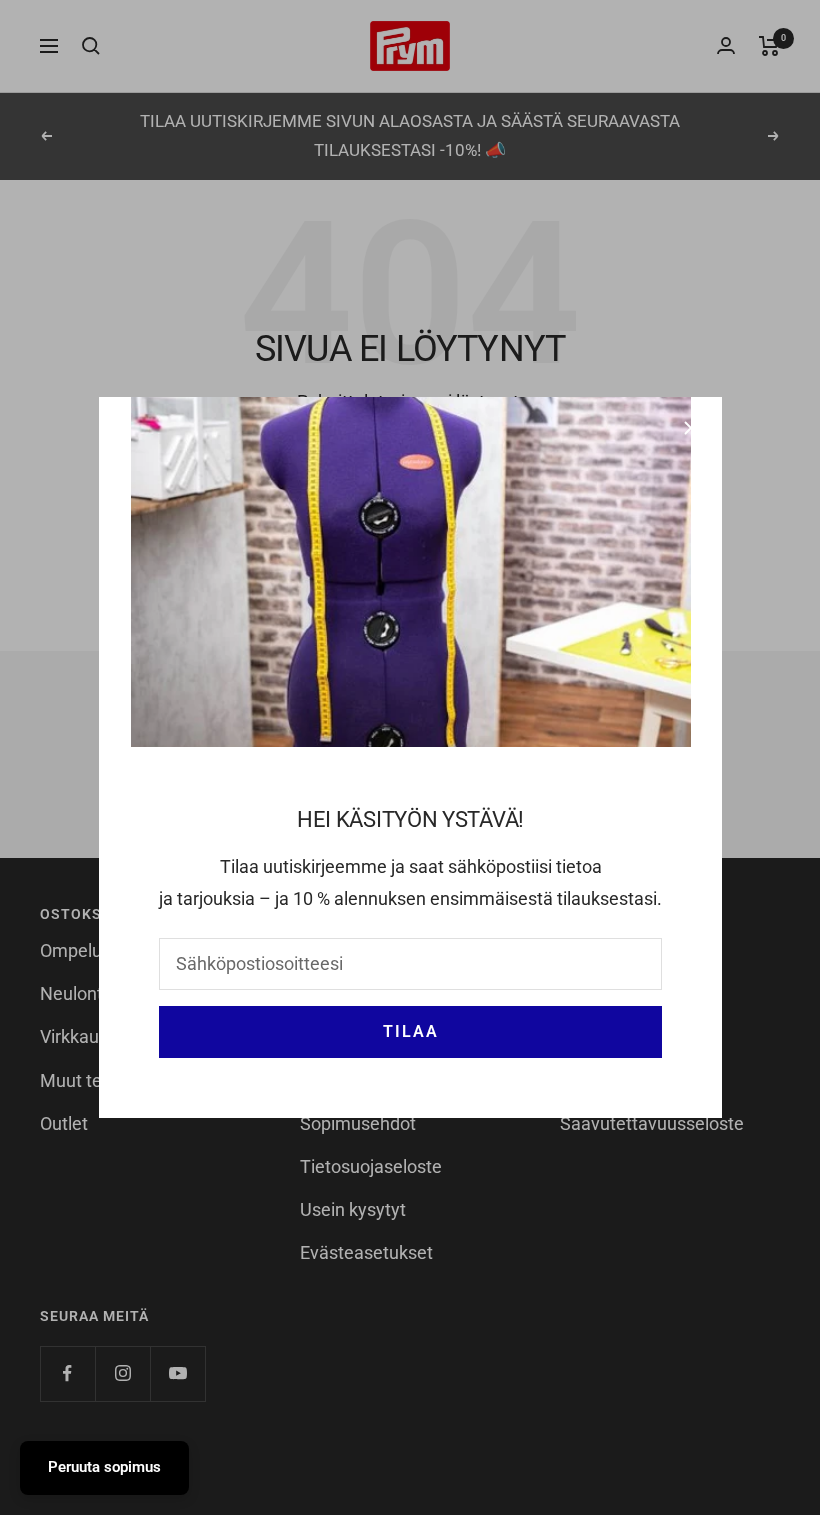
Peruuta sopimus (104, 1467)
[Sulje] (691, 428)
